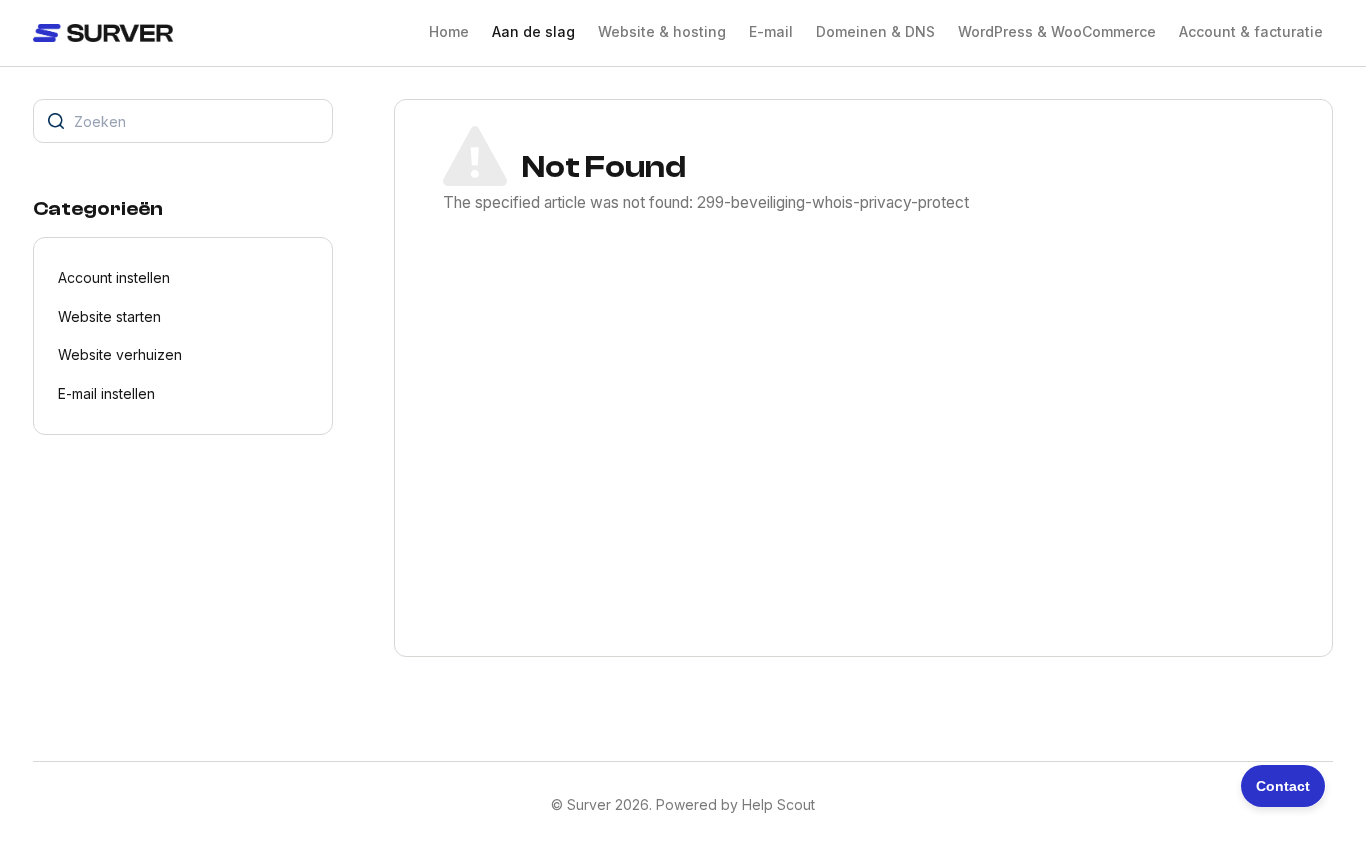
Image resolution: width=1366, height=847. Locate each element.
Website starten (109, 316)
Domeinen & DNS (875, 31)
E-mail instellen (106, 393)
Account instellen (114, 277)
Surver (589, 804)
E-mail (771, 31)
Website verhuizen (120, 354)
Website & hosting (662, 31)
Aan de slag (533, 31)
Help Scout (778, 804)
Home (449, 31)
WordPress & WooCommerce (1057, 31)
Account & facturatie (1251, 31)
